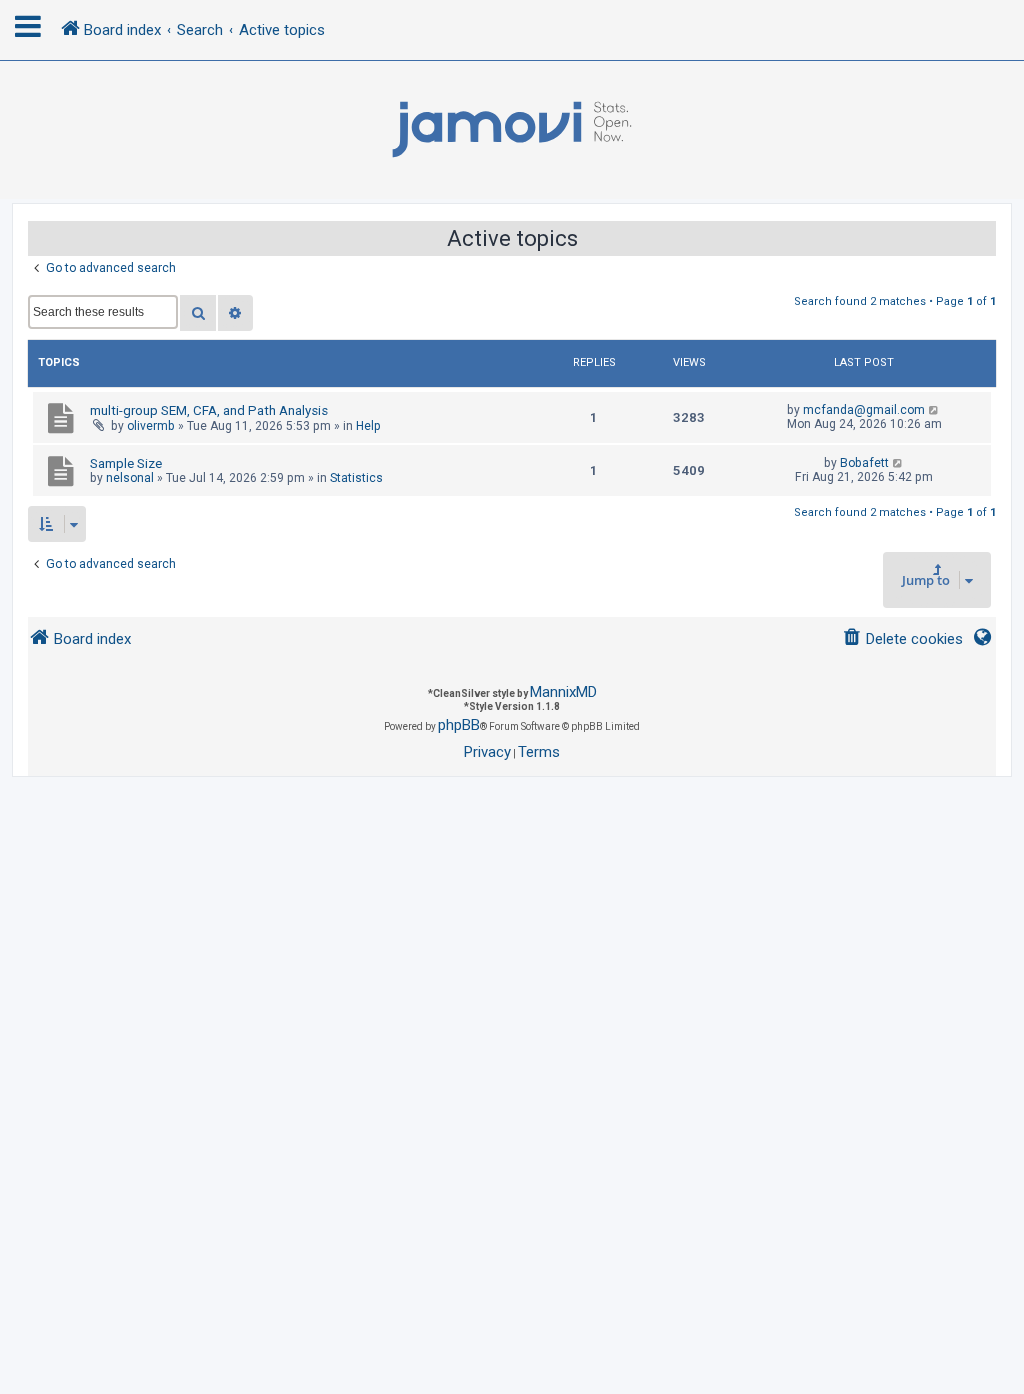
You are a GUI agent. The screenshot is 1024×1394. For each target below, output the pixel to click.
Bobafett (864, 463)
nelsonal (130, 478)
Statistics (356, 478)
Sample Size (126, 463)
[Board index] (512, 130)
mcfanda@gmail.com (864, 410)
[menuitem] (902, 639)
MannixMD (563, 692)
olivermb (151, 426)
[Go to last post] (934, 410)
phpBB (459, 725)
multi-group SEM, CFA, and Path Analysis (209, 410)
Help (368, 426)
